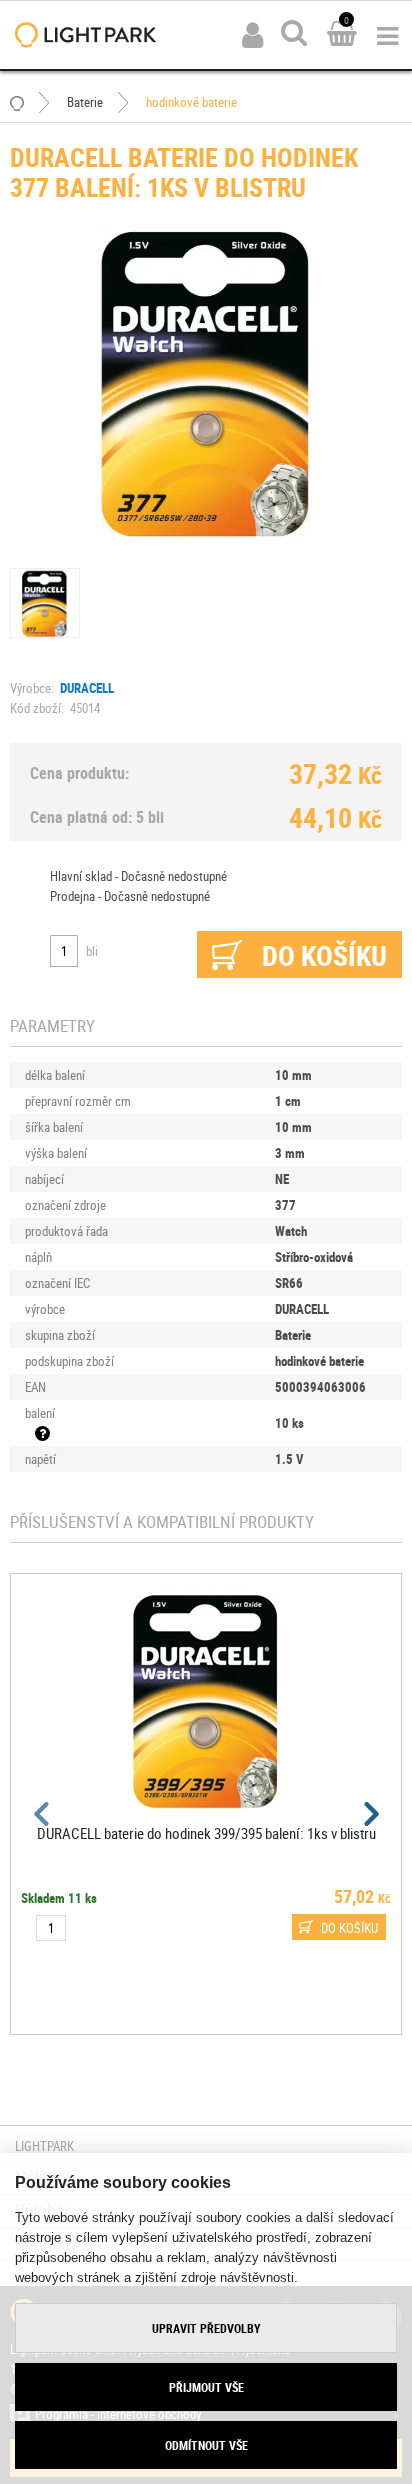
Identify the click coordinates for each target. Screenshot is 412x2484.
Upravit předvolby (206, 2328)
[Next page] (369, 1814)
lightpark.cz (85, 35)
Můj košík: (342, 35)
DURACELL (87, 688)
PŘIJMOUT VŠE (206, 2387)
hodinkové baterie (191, 102)
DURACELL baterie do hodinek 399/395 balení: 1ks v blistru (206, 1833)
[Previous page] (42, 1814)
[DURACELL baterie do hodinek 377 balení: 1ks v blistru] (206, 379)
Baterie (85, 102)
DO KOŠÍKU (349, 1928)
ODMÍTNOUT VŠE (206, 2445)
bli (92, 951)
